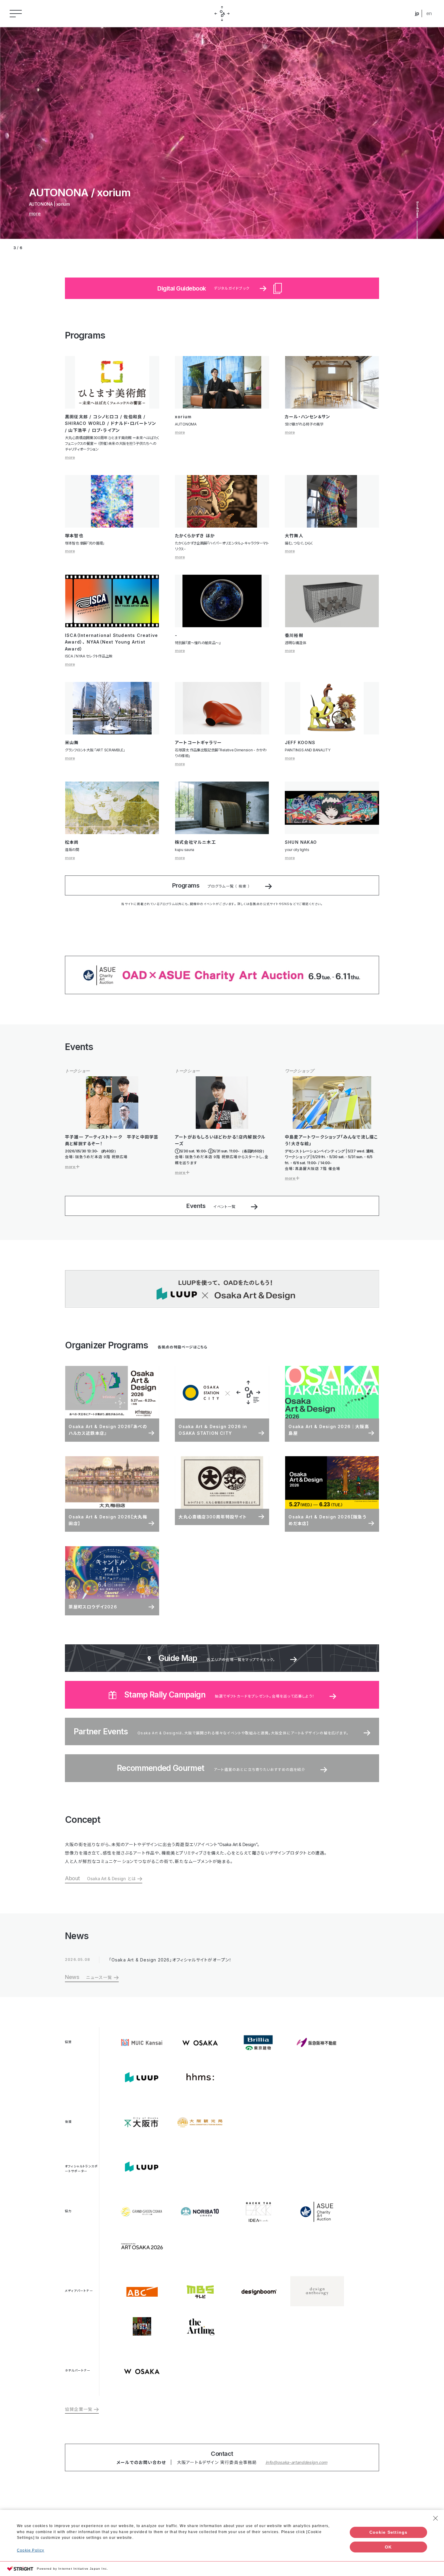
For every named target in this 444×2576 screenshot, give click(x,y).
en (429, 13)
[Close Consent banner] (436, 2518)
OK (388, 2547)
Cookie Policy (31, 2550)
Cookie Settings (389, 2532)
